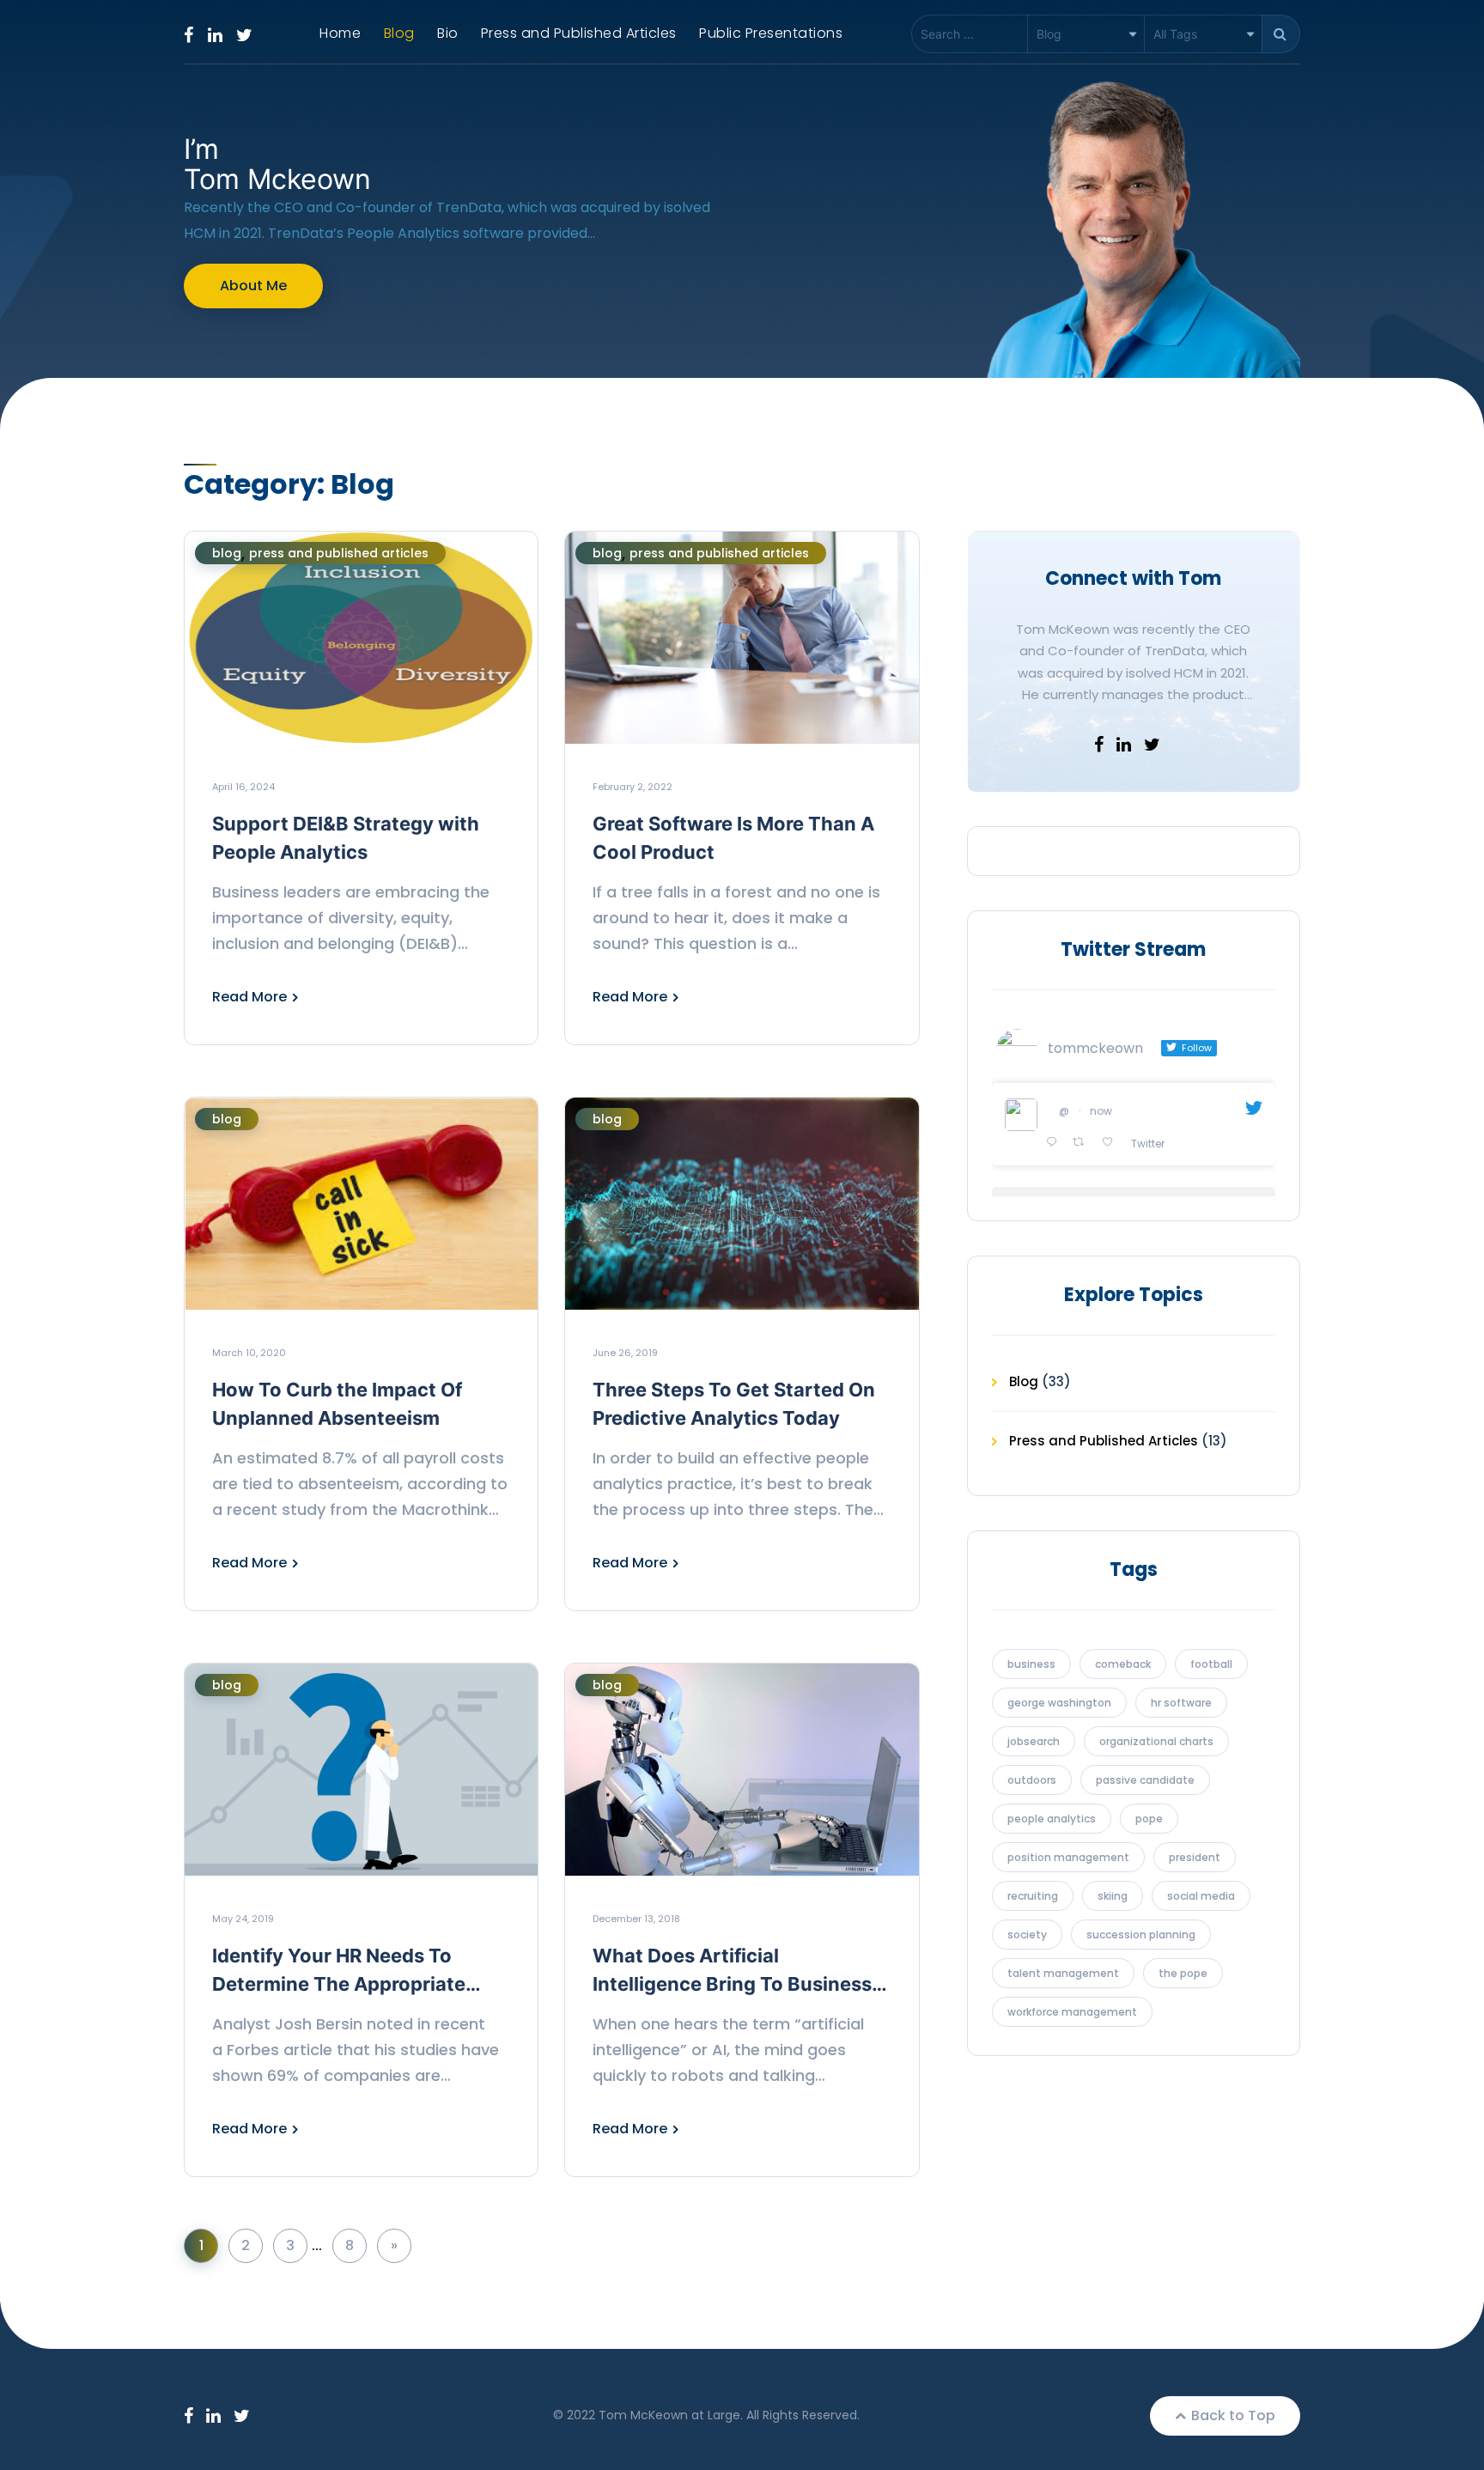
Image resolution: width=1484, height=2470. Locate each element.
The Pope (1183, 1973)
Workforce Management (1072, 2012)
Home (340, 33)
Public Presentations (771, 33)
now (1101, 1111)
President (1195, 1857)
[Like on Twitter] (1112, 1143)
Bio (448, 33)
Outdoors (1032, 1780)
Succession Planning (1141, 1935)
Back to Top (1232, 2415)
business (1031, 1664)
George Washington (1059, 1703)
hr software (1181, 1703)
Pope (1149, 1819)
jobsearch (1034, 1741)
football (1211, 1664)
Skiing (1113, 1896)
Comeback (1123, 1664)
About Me (253, 286)
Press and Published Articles (579, 33)
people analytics (1052, 1819)
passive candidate (1145, 1780)
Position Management (1068, 1857)
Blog (399, 33)
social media (1201, 1896)
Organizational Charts (1156, 1741)
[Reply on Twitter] (1055, 1143)
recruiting (1033, 1896)
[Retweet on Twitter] (1083, 1143)
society (1027, 1935)
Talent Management (1063, 1973)
